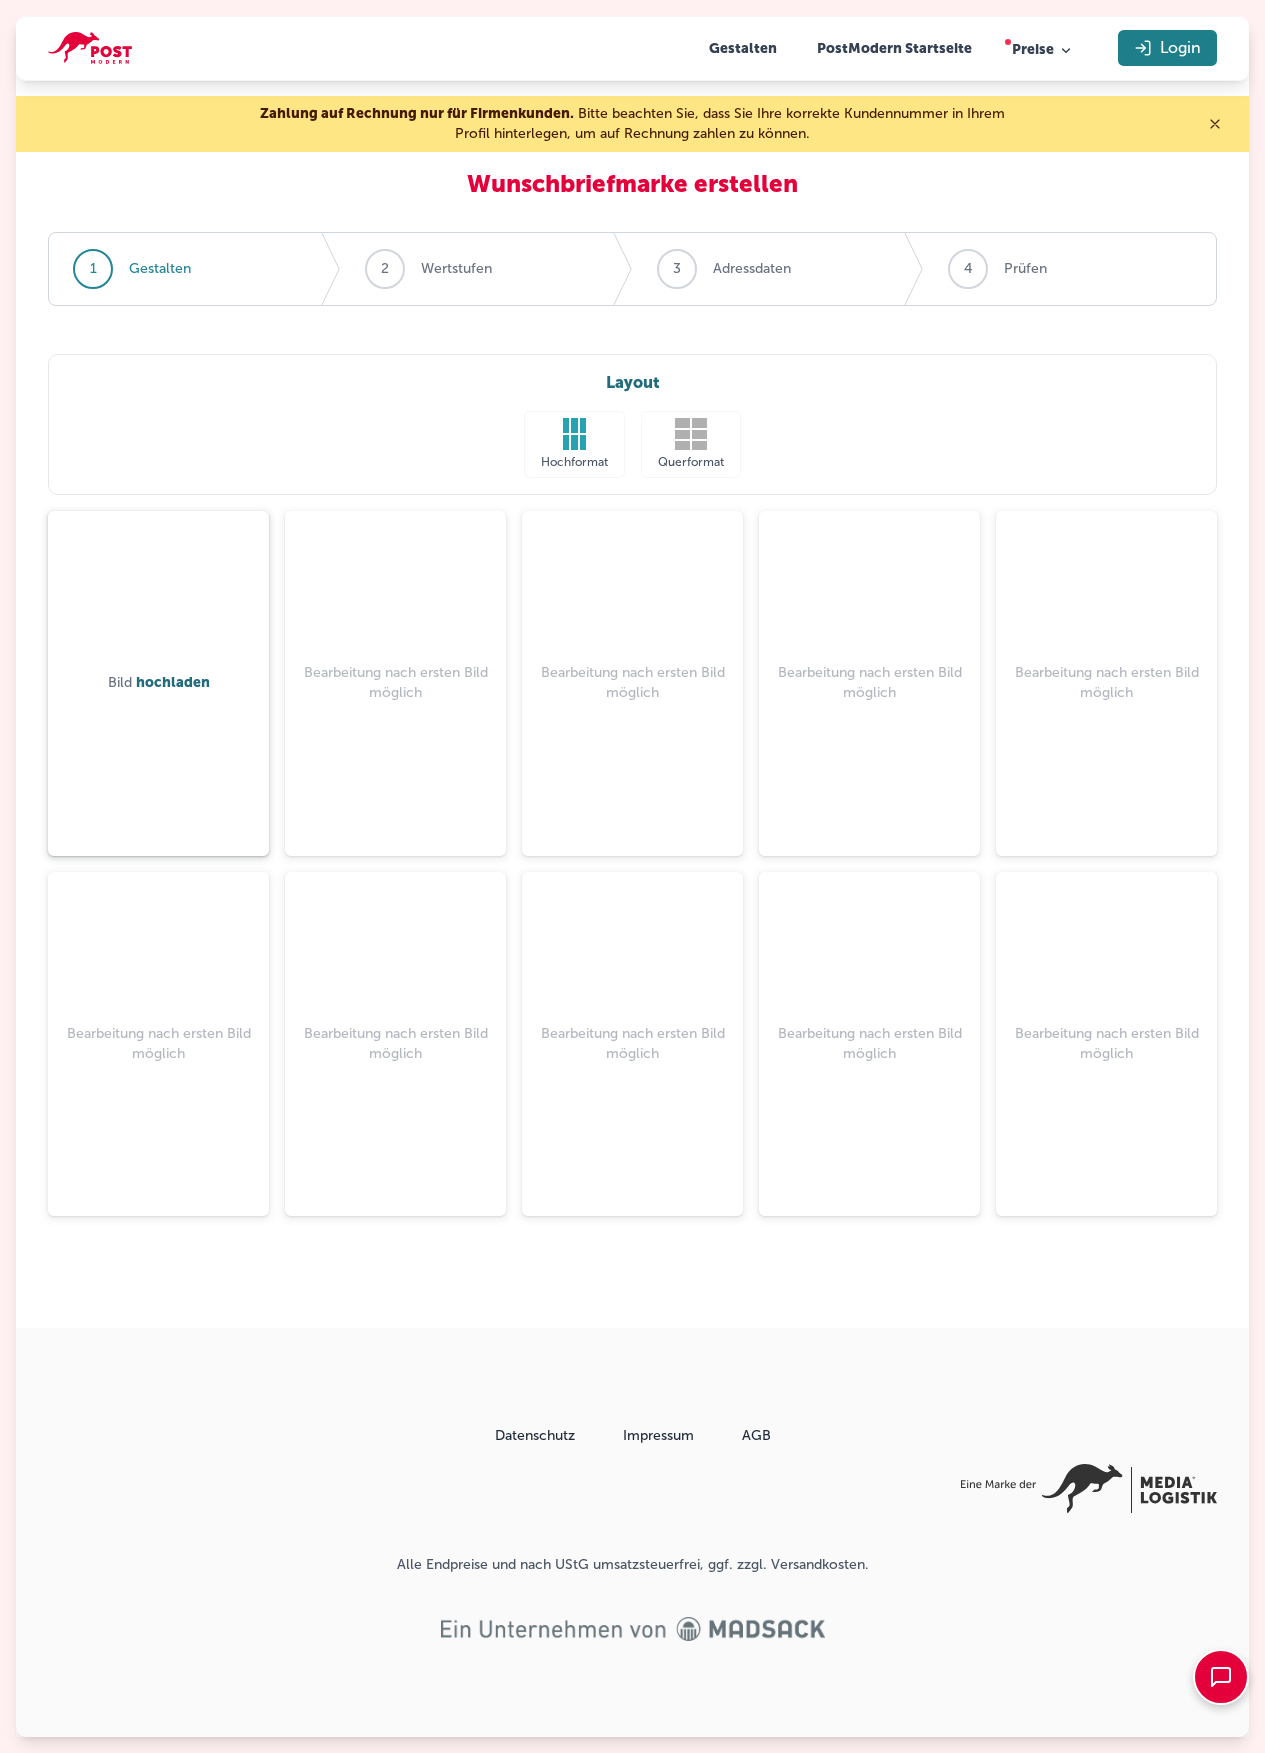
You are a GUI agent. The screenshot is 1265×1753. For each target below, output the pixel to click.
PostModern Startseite (894, 48)
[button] (574, 444)
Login (1180, 47)
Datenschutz (535, 1435)
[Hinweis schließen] (1215, 124)
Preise (1033, 49)
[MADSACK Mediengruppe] (633, 1629)
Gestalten (743, 48)
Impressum (658, 1435)
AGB (756, 1435)
